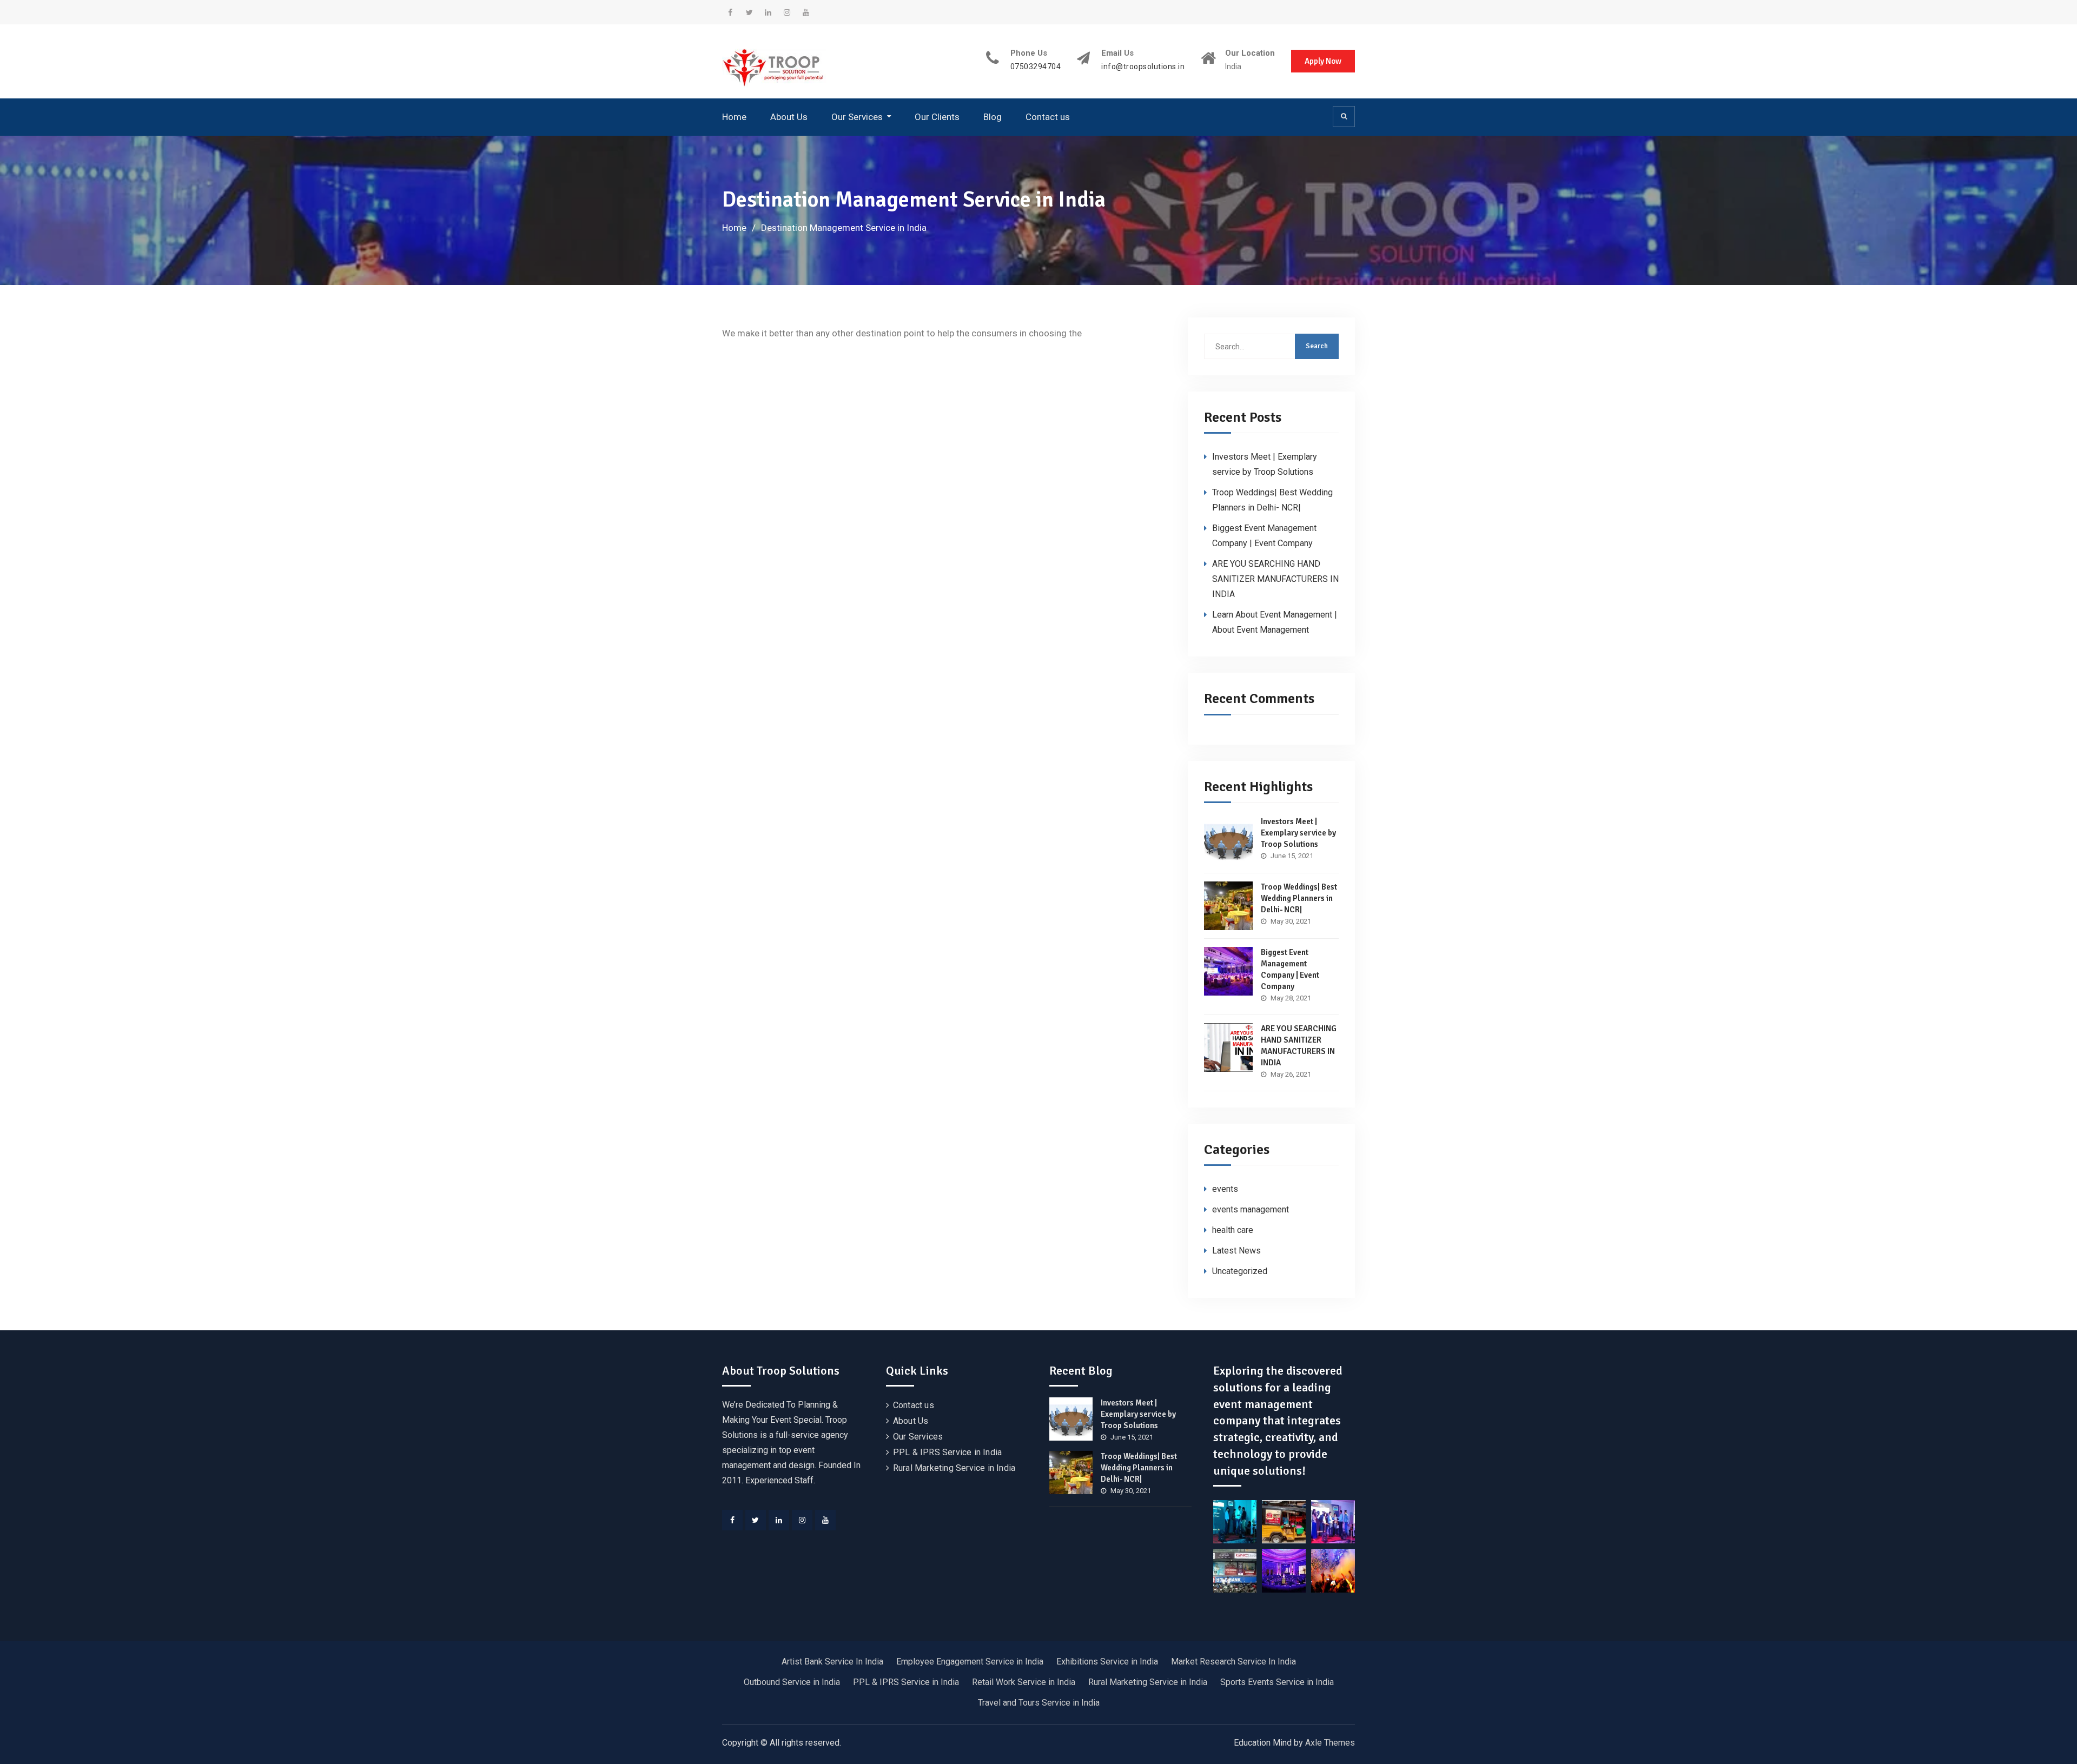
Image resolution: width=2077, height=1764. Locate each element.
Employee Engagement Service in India (970, 1662)
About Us (789, 117)
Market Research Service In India (1233, 1662)
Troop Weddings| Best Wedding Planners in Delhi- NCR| (1299, 898)
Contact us (1048, 117)
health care (1233, 1230)
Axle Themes (1330, 1743)
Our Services (857, 117)
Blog (993, 117)
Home (734, 117)
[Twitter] (756, 1520)
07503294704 (1036, 67)
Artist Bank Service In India (832, 1662)
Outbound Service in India (792, 1682)
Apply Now (1323, 61)
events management (1251, 1209)
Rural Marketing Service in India (954, 1468)
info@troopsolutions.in (1143, 67)
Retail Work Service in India (1024, 1682)
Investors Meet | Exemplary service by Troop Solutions (1298, 833)
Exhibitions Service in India (1107, 1662)
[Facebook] (732, 1520)
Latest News (1236, 1251)
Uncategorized (1240, 1271)
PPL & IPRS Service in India (947, 1452)
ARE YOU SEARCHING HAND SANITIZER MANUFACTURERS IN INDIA (1275, 579)
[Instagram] (802, 1520)
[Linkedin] (779, 1520)
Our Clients (937, 117)
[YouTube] (825, 1520)
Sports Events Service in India (1277, 1682)
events (1225, 1189)
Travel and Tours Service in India (1039, 1703)
